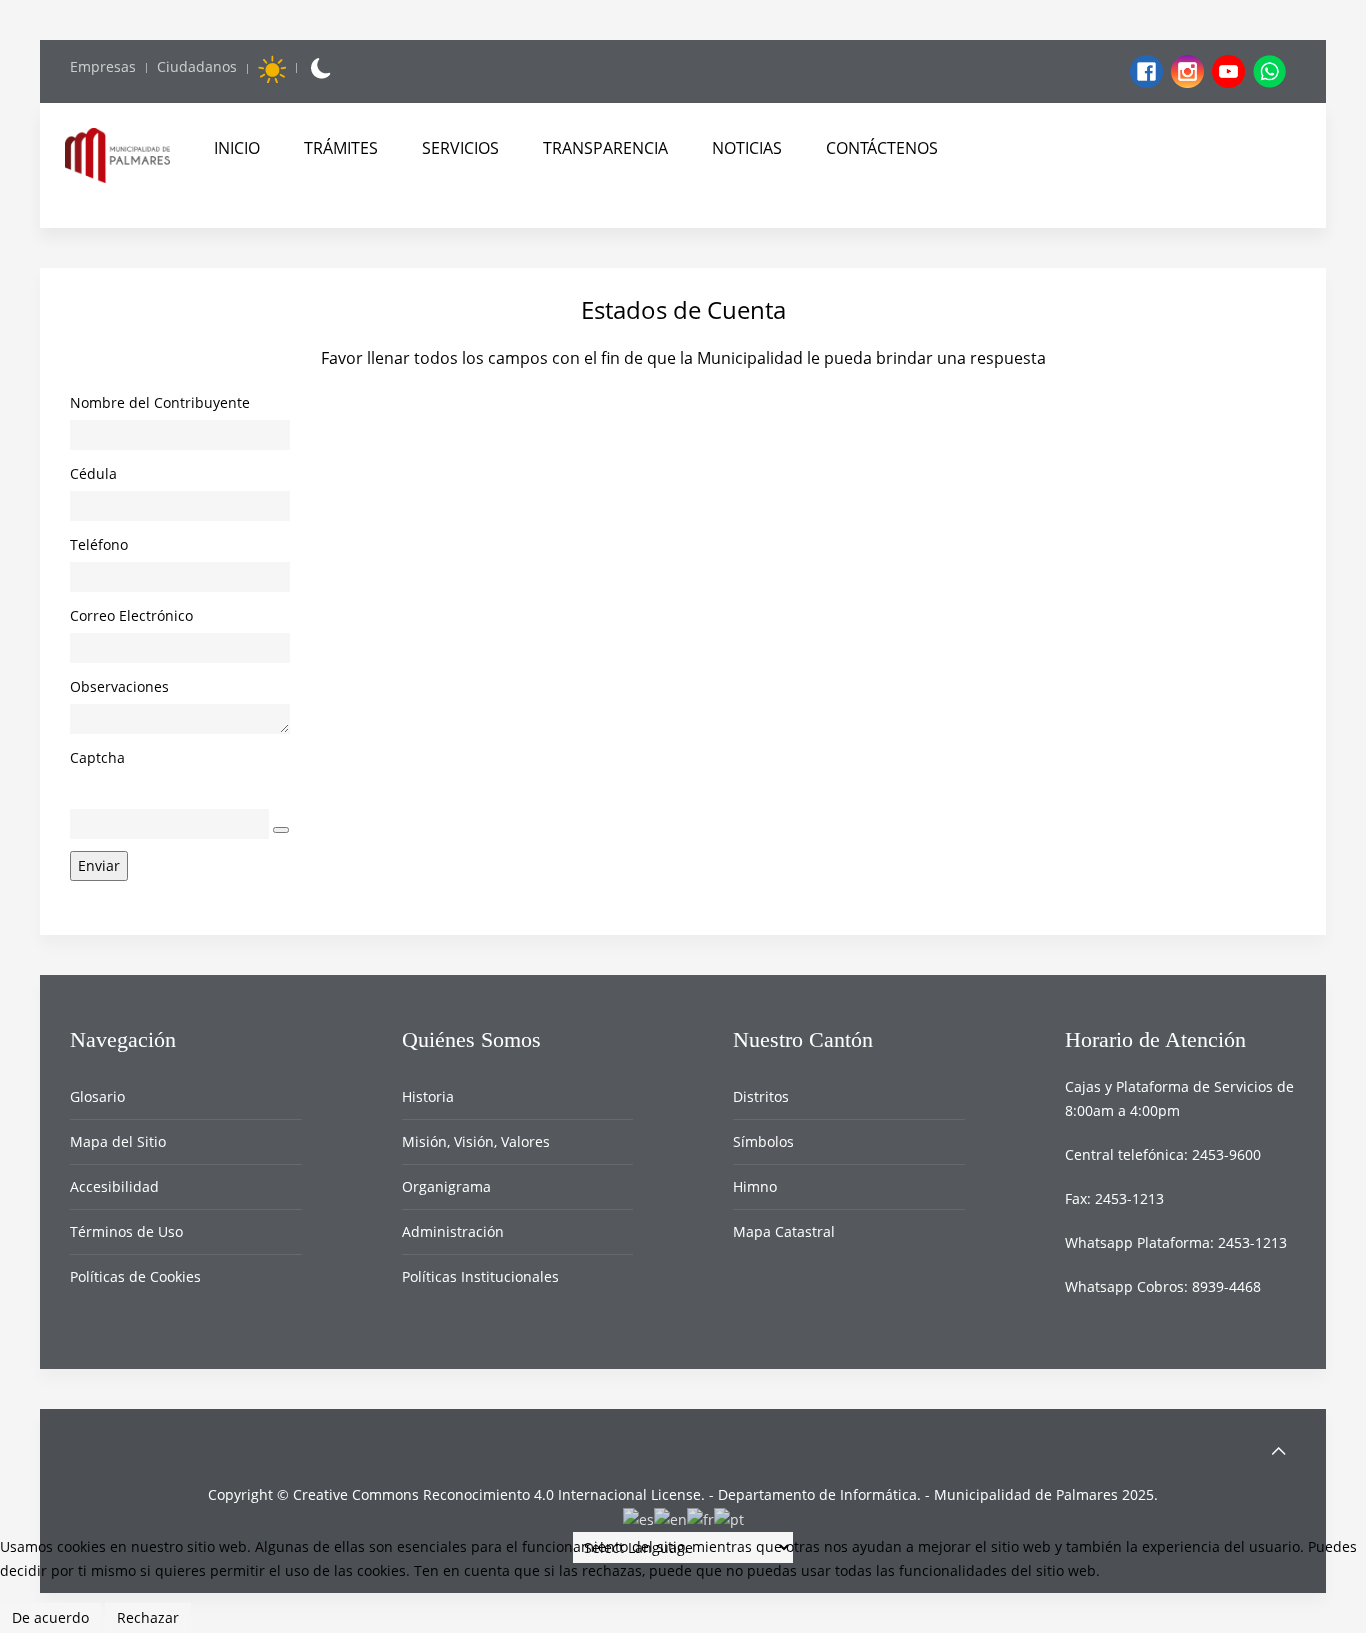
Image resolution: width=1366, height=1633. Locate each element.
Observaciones (119, 686)
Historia (428, 1096)
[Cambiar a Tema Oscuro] (319, 68)
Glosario (97, 1096)
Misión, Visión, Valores (476, 1141)
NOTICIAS (747, 148)
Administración (453, 1231)
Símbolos (763, 1141)
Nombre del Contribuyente (160, 402)
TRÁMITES (341, 148)
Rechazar (148, 1617)
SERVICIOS (460, 148)
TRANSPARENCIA (605, 148)
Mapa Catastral (784, 1231)
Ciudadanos (197, 66)
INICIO (237, 148)
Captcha (97, 757)
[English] (670, 1518)
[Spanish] (638, 1518)
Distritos (761, 1096)
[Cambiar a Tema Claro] (272, 69)
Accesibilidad (114, 1186)
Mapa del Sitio (118, 1141)
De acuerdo (50, 1617)
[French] (700, 1518)
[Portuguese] (729, 1518)
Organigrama (446, 1186)
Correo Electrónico (131, 615)
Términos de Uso (126, 1231)
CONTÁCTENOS (882, 148)
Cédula (93, 473)
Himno (755, 1186)
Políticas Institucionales (480, 1276)
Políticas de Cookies (135, 1276)
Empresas (103, 66)
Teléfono (99, 544)
